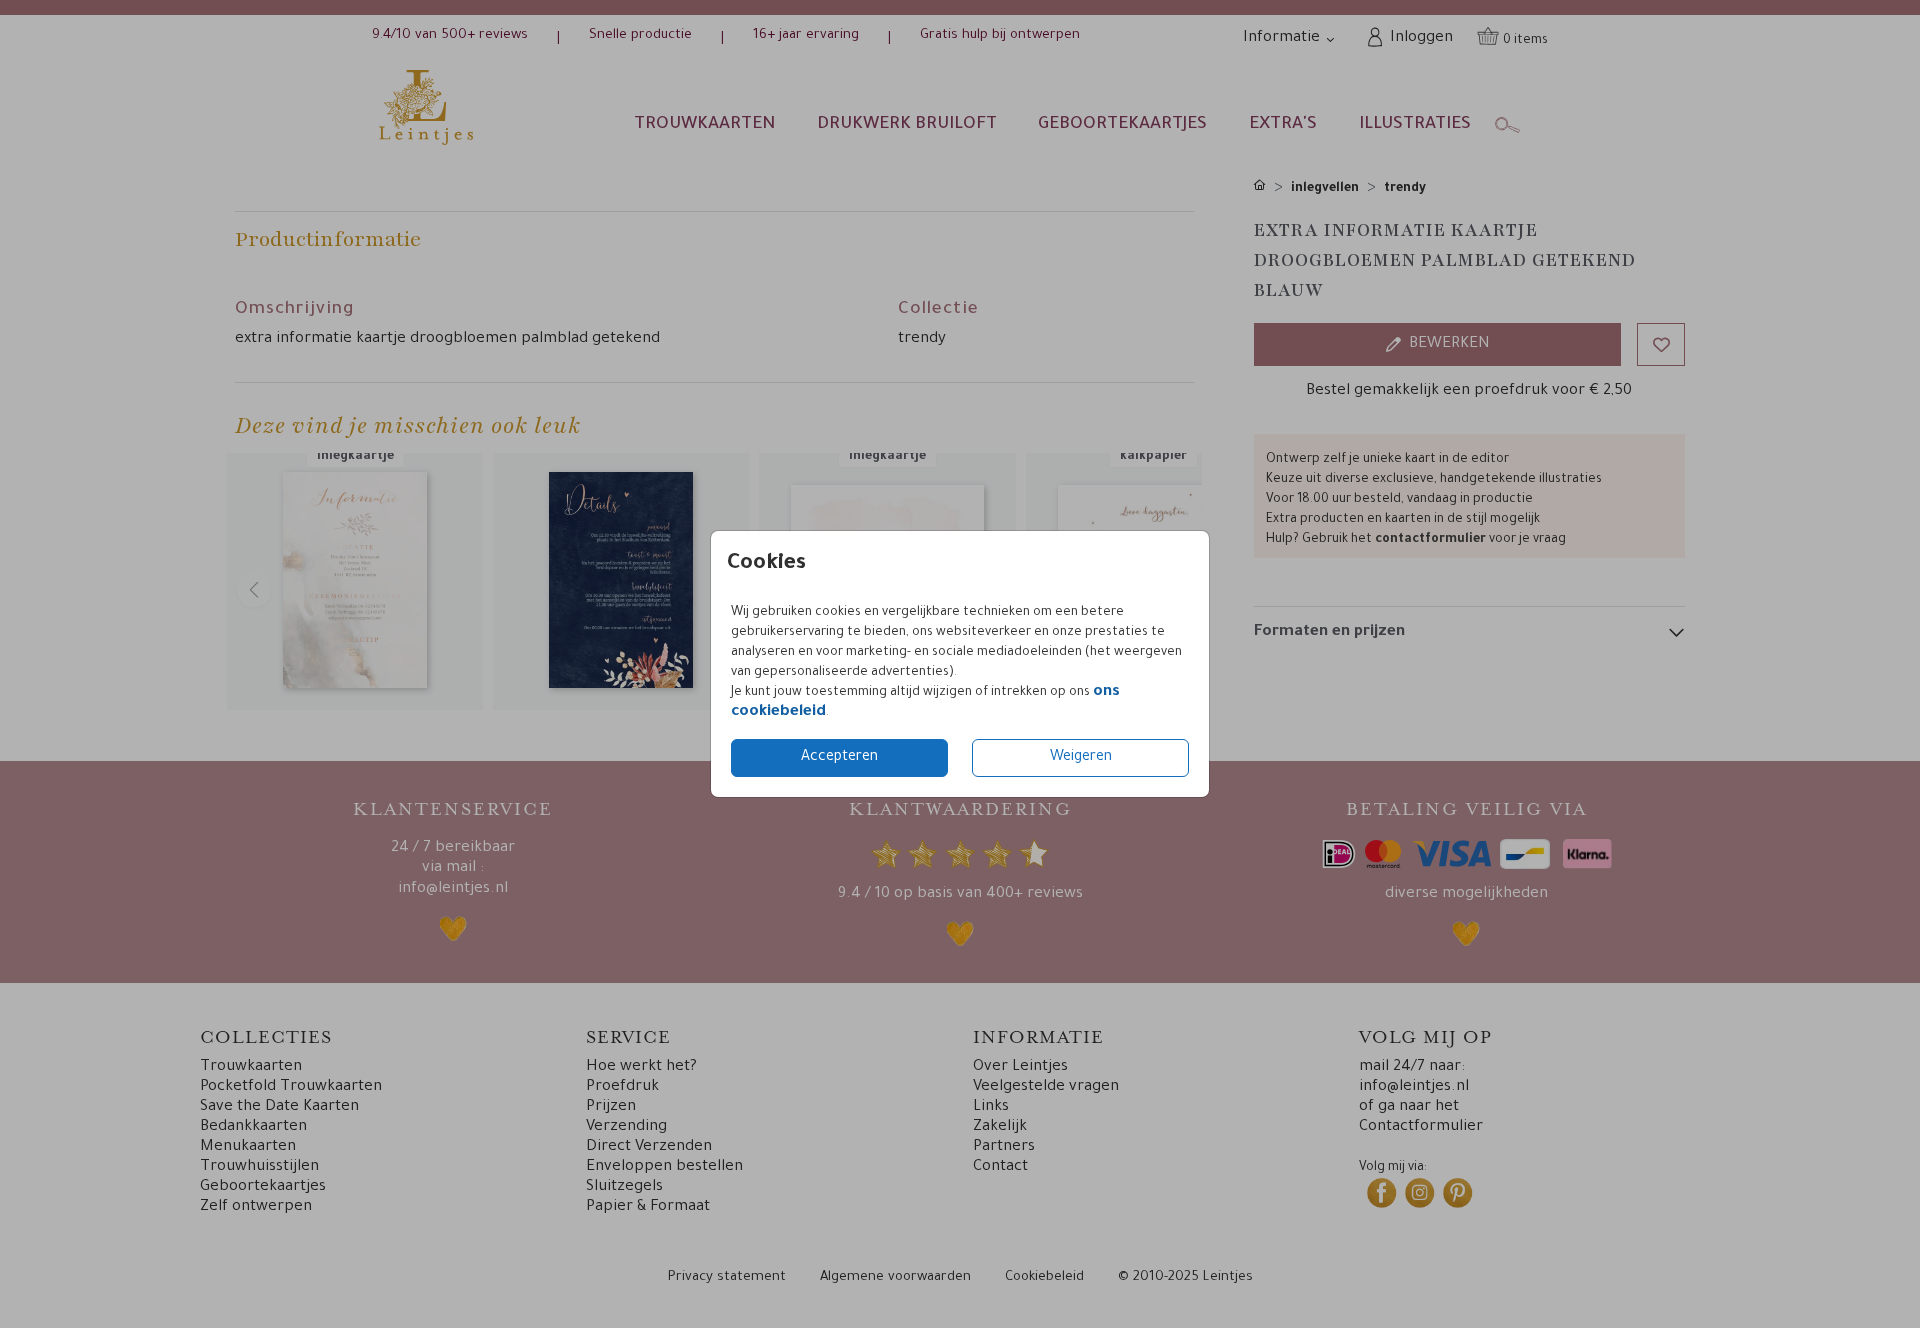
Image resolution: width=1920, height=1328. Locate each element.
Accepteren (839, 758)
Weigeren (1081, 758)
